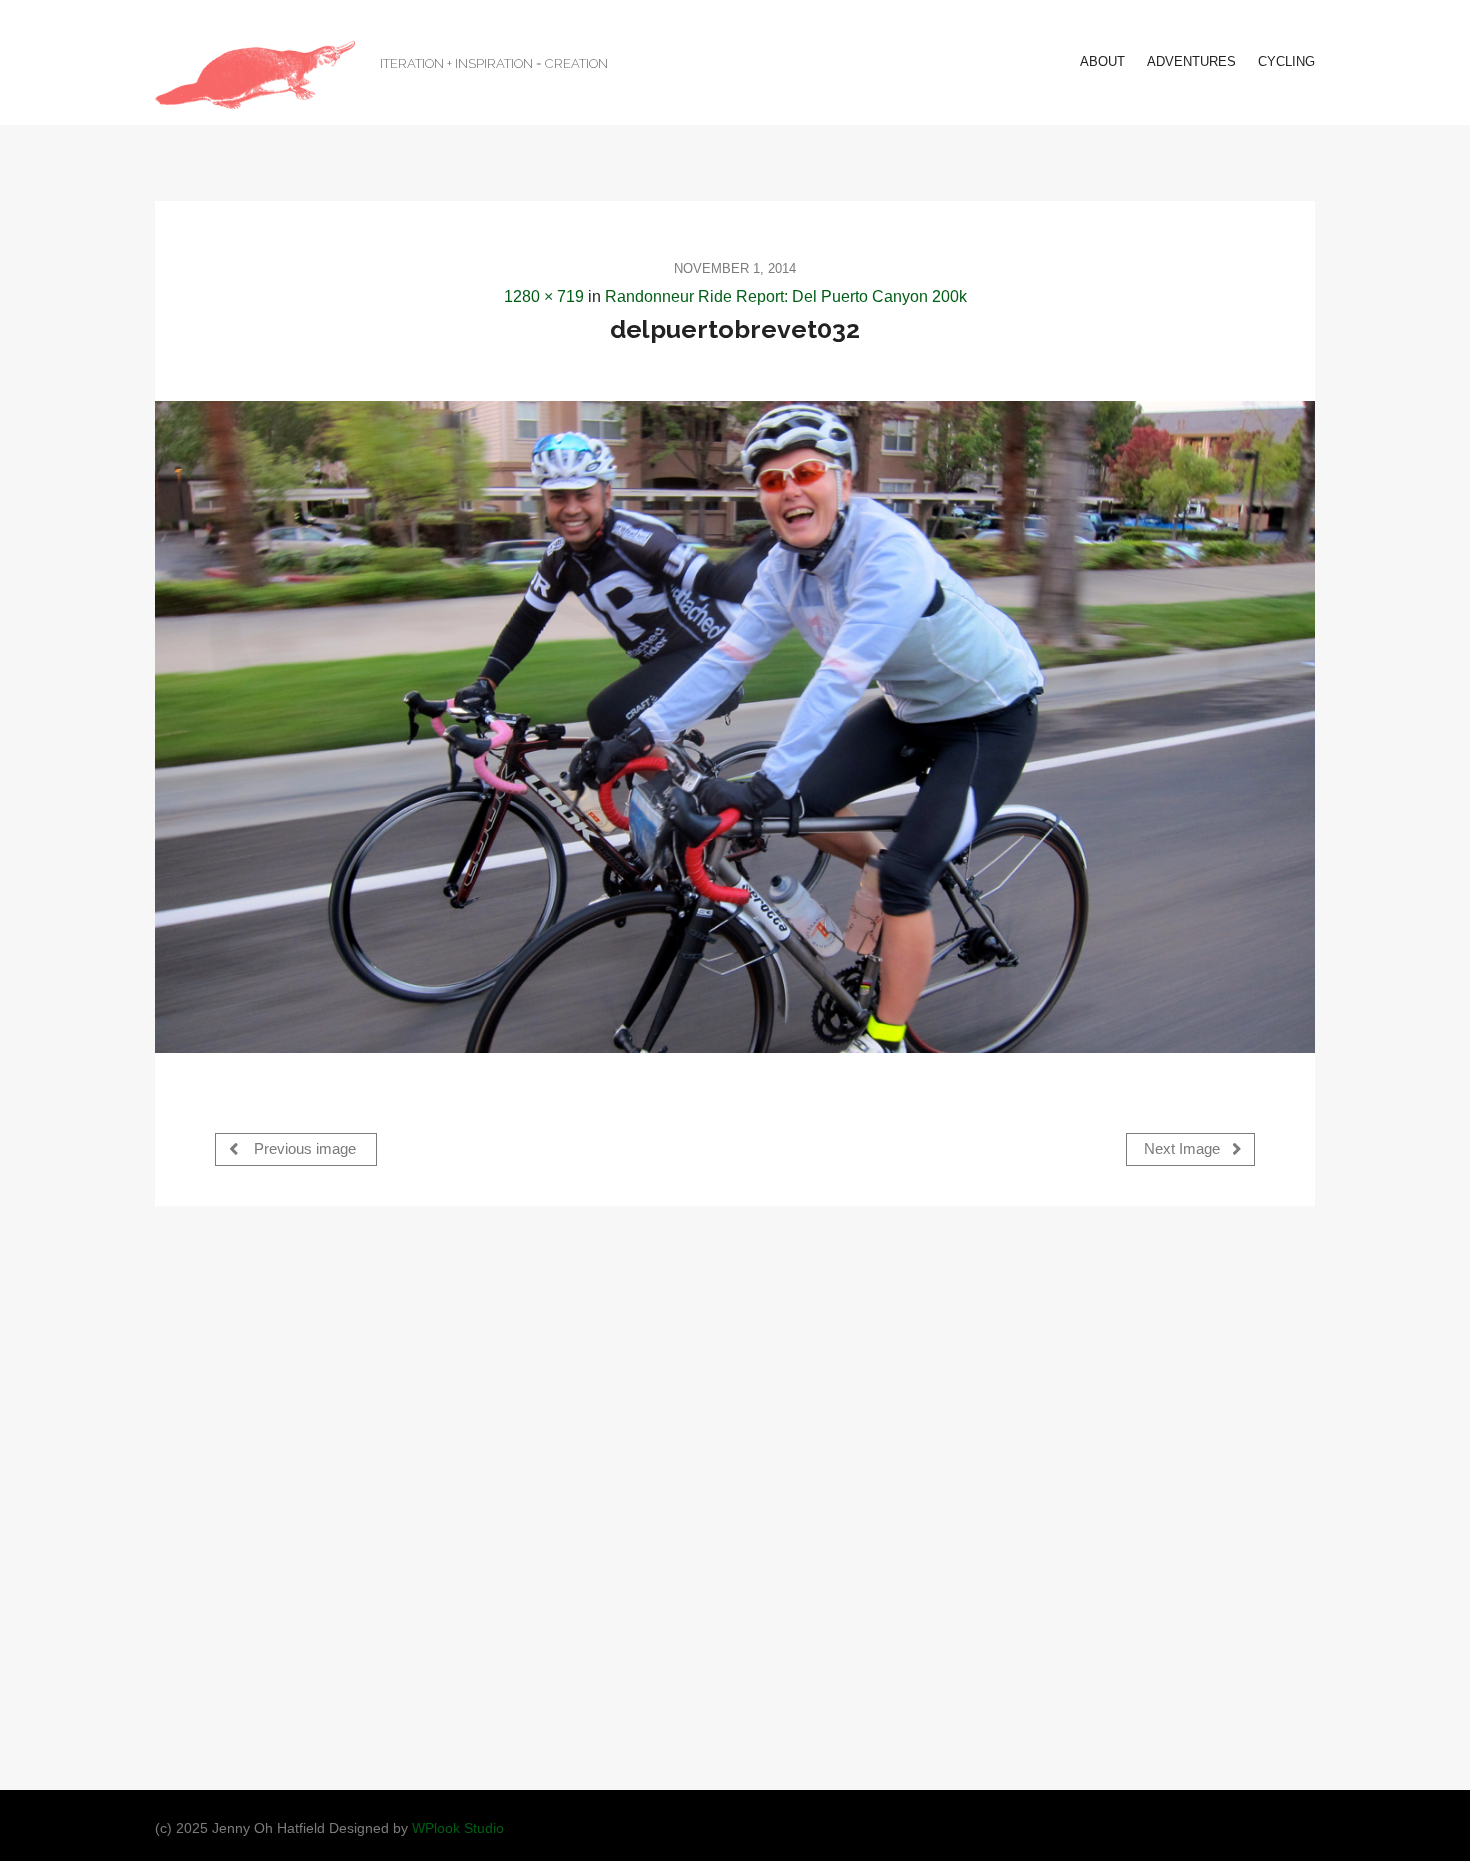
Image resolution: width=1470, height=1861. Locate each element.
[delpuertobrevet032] (735, 727)
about (1102, 61)
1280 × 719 (544, 296)
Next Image (1184, 1149)
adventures (1191, 61)
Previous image (303, 1149)
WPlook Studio (458, 1828)
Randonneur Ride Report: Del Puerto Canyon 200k (786, 296)
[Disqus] (735, 1496)
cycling (1286, 61)
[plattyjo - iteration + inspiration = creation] (255, 75)
